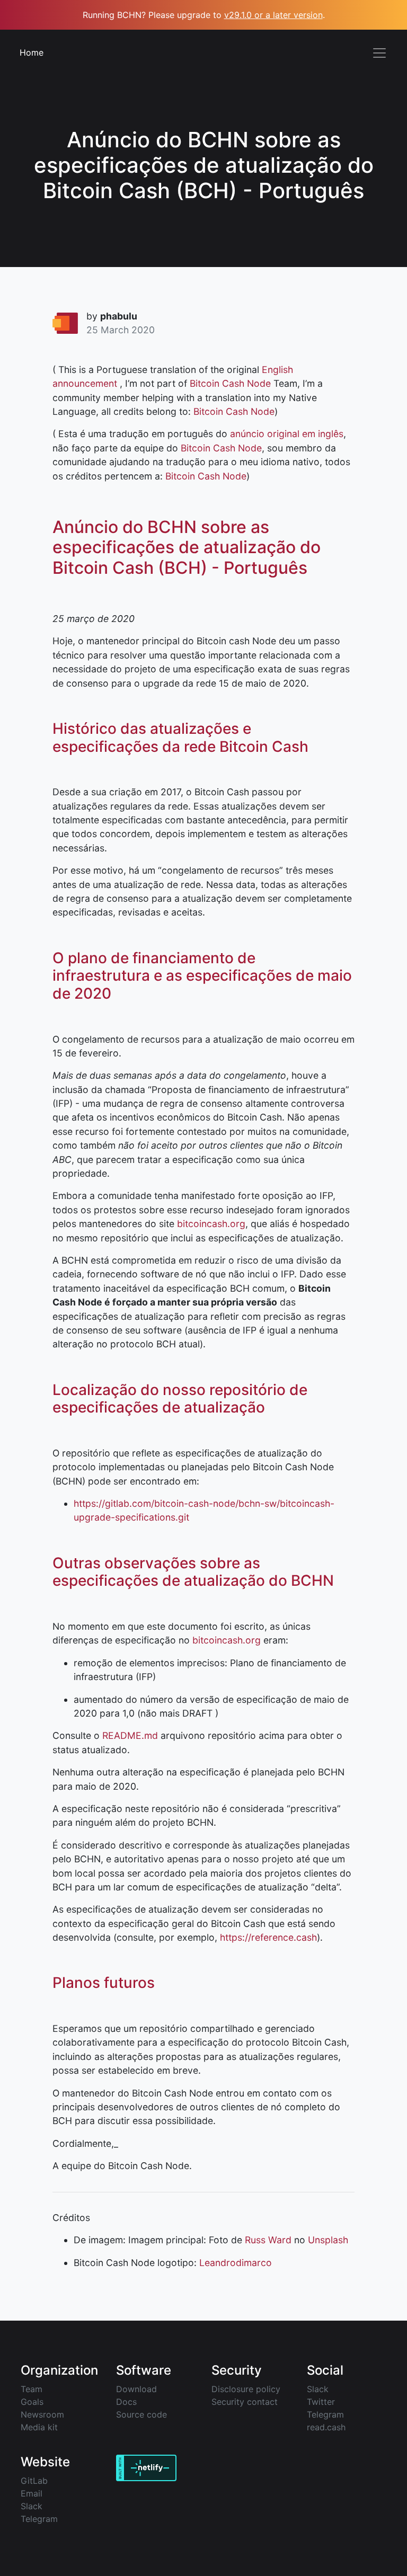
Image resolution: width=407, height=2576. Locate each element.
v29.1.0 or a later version (273, 15)
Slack (318, 2389)
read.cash (326, 2427)
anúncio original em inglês (287, 434)
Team (32, 2389)
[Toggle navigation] (379, 53)
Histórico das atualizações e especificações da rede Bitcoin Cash (180, 738)
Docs (126, 2402)
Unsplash (328, 2240)
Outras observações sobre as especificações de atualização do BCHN (193, 1572)
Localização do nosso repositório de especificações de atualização (180, 1399)
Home (32, 52)
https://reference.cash (268, 1937)
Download (136, 2389)
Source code (141, 2414)
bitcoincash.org (211, 1224)
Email (32, 2493)
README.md (130, 1735)
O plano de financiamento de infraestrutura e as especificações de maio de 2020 (202, 976)
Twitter (321, 2402)
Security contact (245, 2402)
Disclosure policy (246, 2389)
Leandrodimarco (236, 2263)
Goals (32, 2402)
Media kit (39, 2427)
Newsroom (42, 2414)
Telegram (325, 2414)
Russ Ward (268, 2240)
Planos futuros (104, 1983)
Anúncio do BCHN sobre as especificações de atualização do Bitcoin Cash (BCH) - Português (187, 547)
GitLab (34, 2481)
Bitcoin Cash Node (230, 383)
